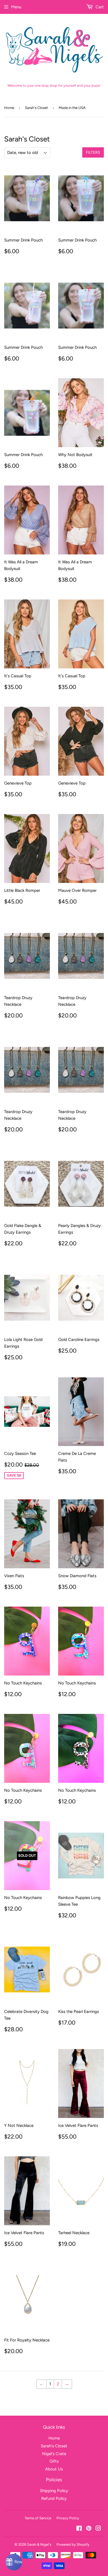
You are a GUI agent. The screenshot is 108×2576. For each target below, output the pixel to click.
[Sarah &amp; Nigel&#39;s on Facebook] (79, 2529)
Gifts (54, 2461)
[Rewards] (14, 2562)
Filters (93, 152)
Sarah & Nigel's (39, 2544)
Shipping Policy (54, 2491)
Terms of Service (38, 2518)
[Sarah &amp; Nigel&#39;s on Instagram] (98, 2529)
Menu (16, 7)
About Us (54, 2469)
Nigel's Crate (54, 2454)
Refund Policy (54, 2498)
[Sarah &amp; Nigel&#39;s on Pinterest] (89, 2529)
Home (9, 108)
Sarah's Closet (36, 108)
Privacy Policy (68, 2518)
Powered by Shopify (73, 2544)
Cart (99, 7)
